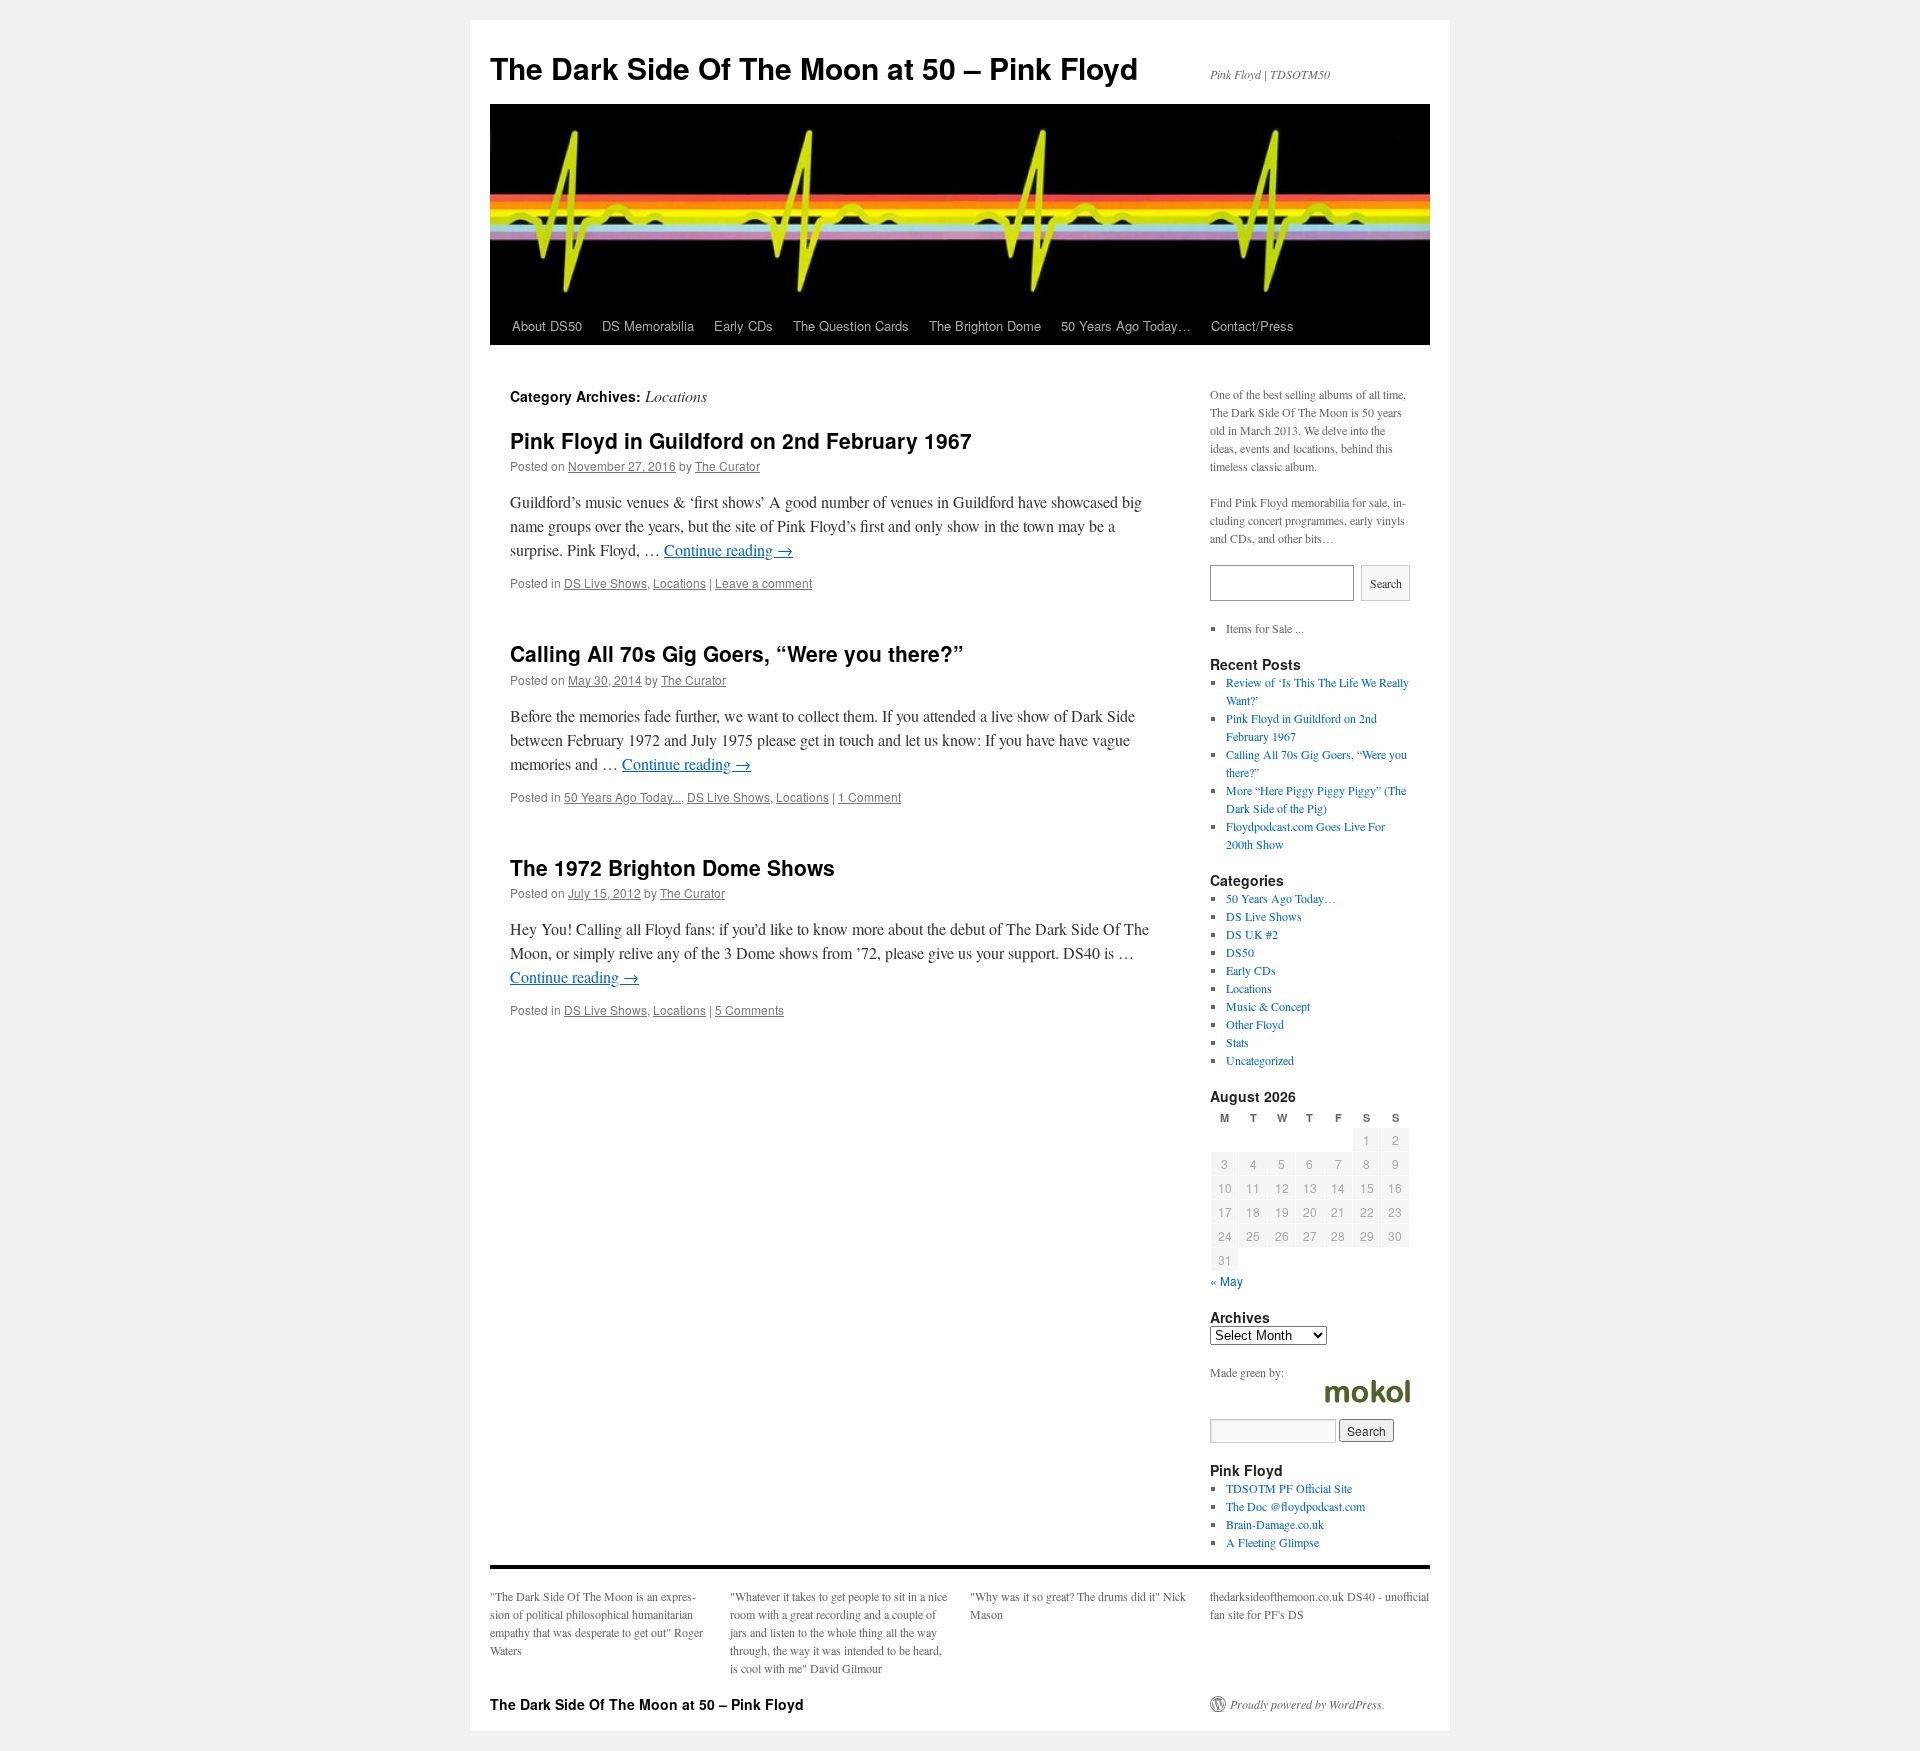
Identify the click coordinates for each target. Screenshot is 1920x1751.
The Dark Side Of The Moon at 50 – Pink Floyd (814, 67)
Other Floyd (1255, 1024)
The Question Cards (851, 325)
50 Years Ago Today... (622, 796)
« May (1226, 1280)
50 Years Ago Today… (1126, 325)
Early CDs (743, 325)
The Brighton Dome (985, 325)
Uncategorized (1260, 1060)
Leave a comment (763, 582)
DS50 (1240, 952)
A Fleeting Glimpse (1272, 1542)
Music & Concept (1268, 1006)
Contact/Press (1252, 325)
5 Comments (749, 1009)
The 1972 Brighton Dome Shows (672, 867)
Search (1386, 583)
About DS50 (547, 325)
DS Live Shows (605, 582)
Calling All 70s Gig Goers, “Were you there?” (737, 653)
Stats (1237, 1042)
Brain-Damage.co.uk (1275, 1524)
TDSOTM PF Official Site (1289, 1488)
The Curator (727, 465)
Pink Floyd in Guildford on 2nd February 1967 (741, 440)
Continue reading (728, 549)
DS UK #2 (1252, 934)
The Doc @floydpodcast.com (1295, 1506)
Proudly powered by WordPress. (1307, 1704)
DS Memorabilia (648, 325)
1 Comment (869, 796)
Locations (679, 582)
